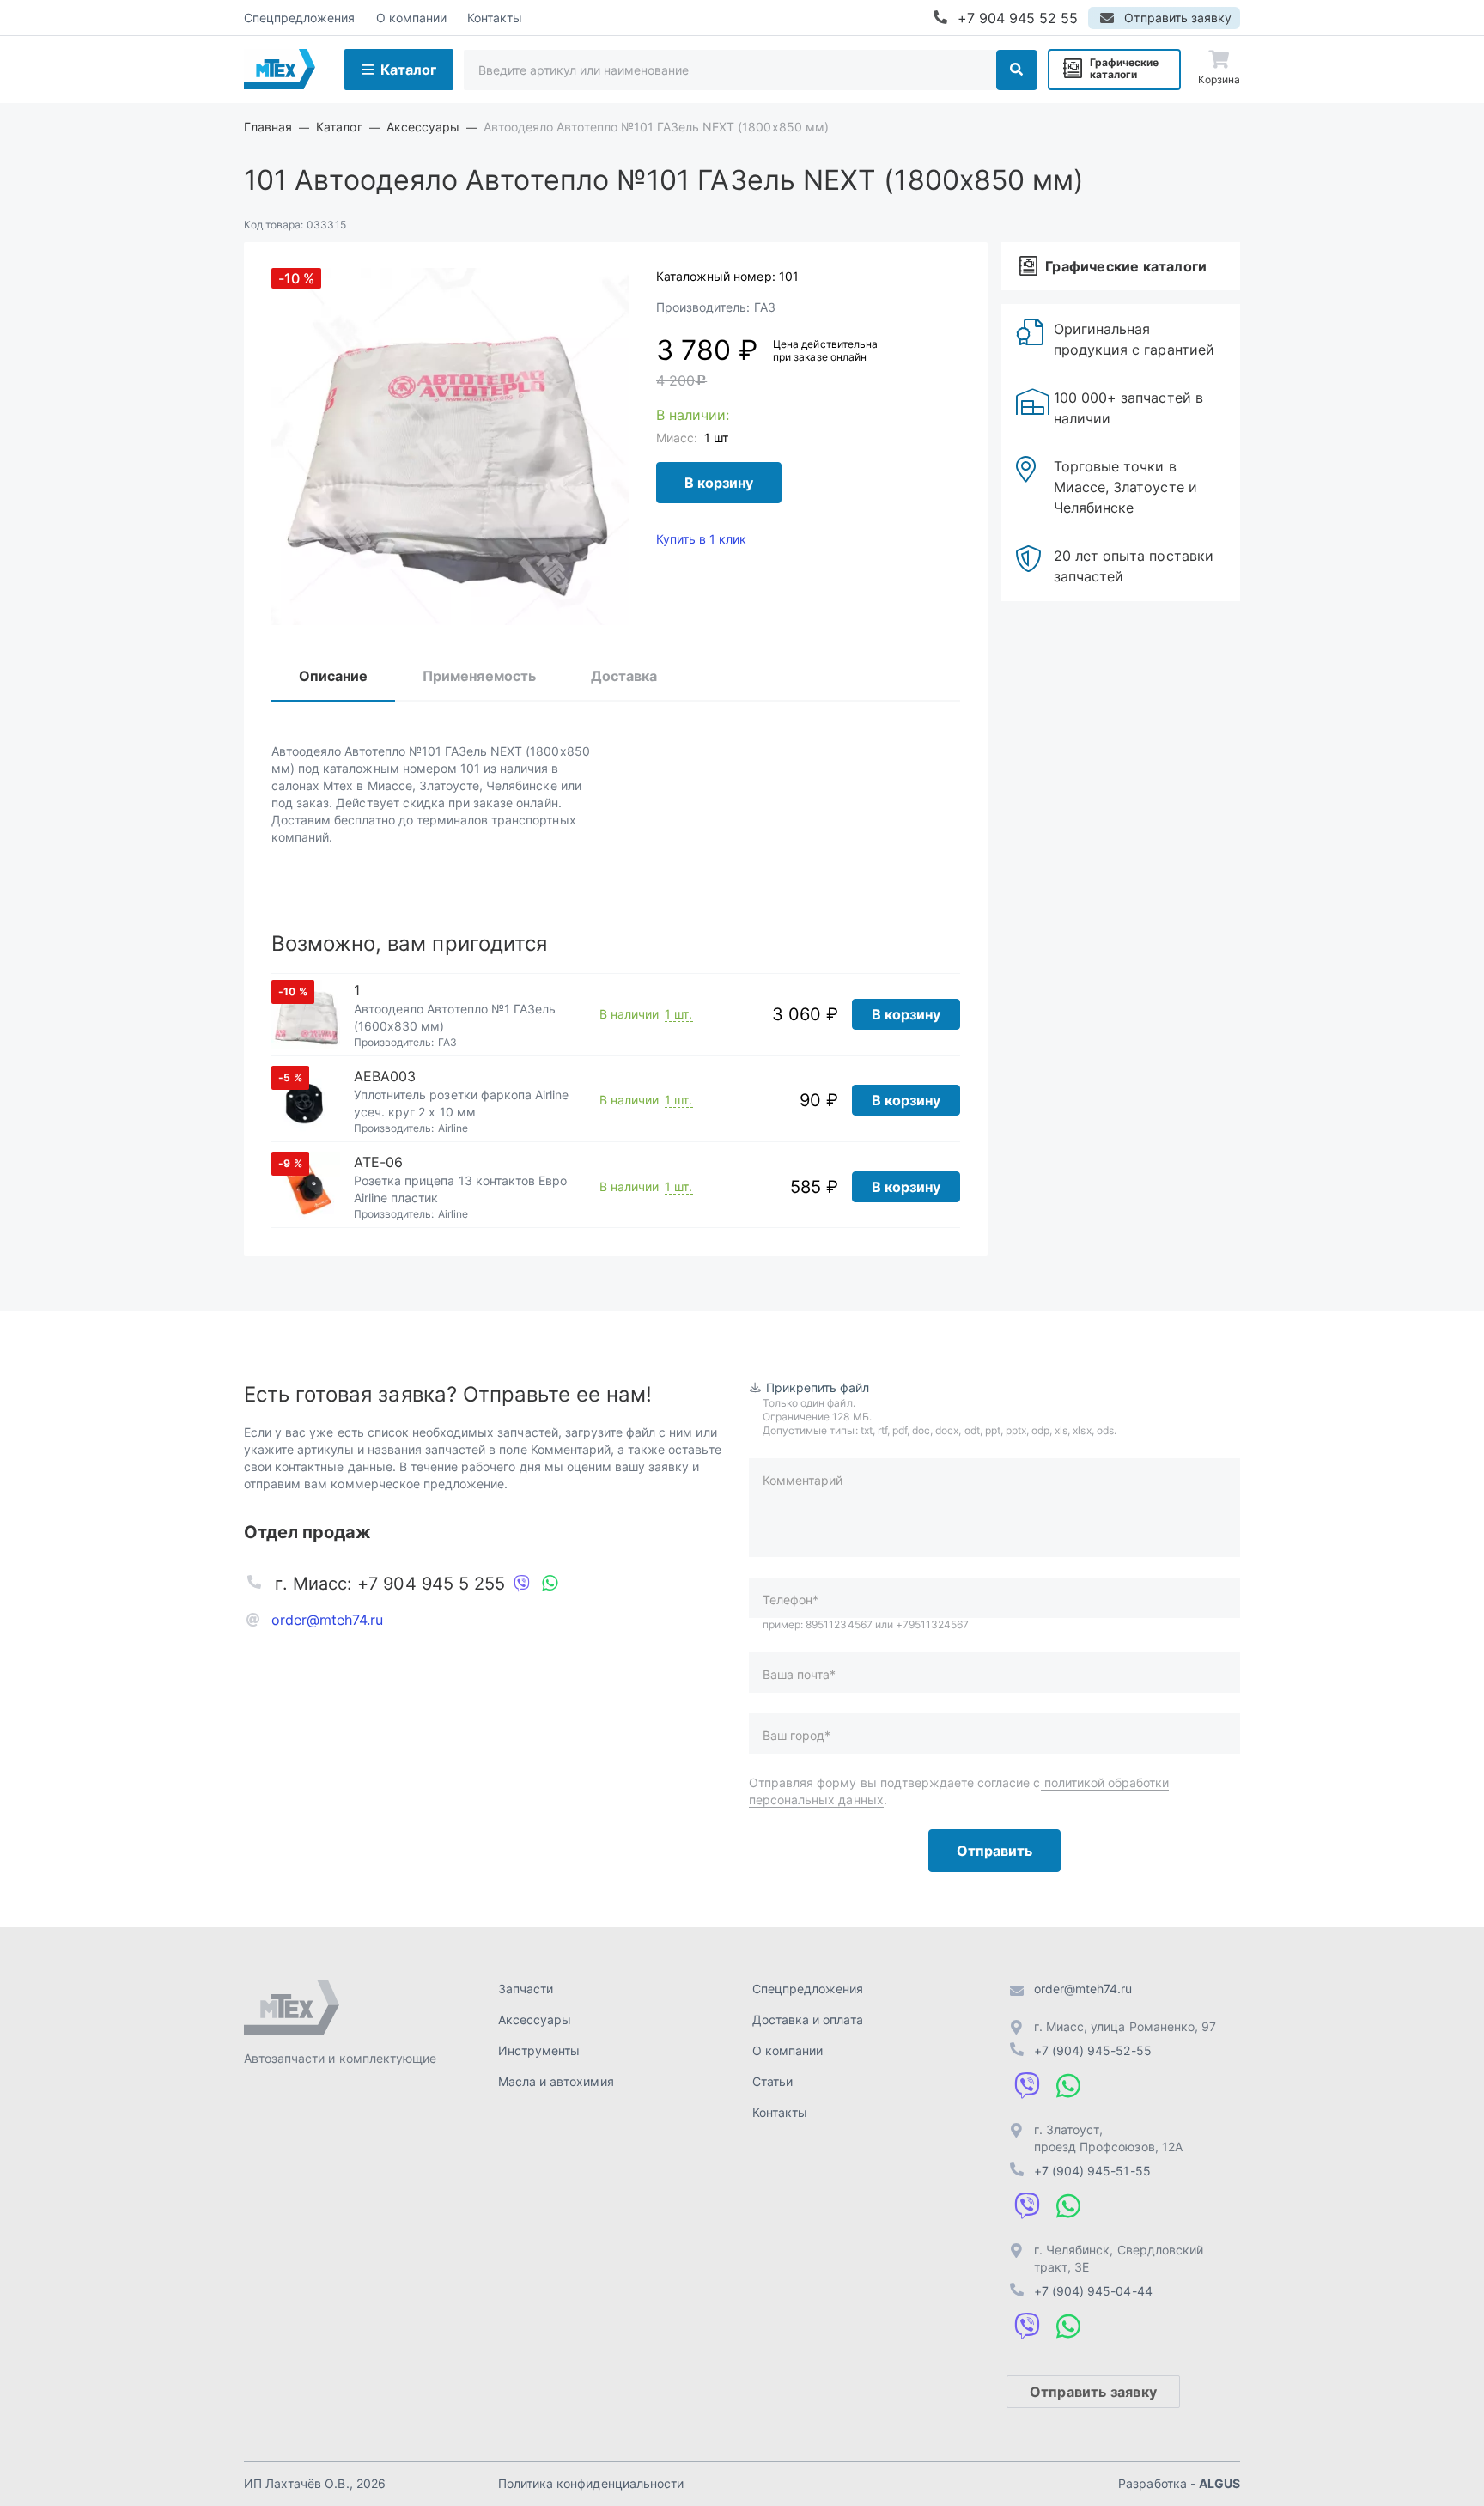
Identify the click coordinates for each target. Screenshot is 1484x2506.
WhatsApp (550, 1584)
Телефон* (791, 1600)
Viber (522, 1584)
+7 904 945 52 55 (1018, 18)
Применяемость (479, 676)
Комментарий (803, 1480)
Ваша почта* (799, 1674)
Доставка (624, 676)
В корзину (719, 483)
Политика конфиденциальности (591, 2483)
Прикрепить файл (818, 1387)
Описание (333, 676)
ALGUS (1219, 2483)
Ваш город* (797, 1735)
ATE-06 (378, 1162)
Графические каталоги (1124, 68)
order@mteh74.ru (328, 1620)
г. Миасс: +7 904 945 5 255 (390, 1584)
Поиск (1017, 70)
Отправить (994, 1851)
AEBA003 (385, 1076)
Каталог (408, 70)
